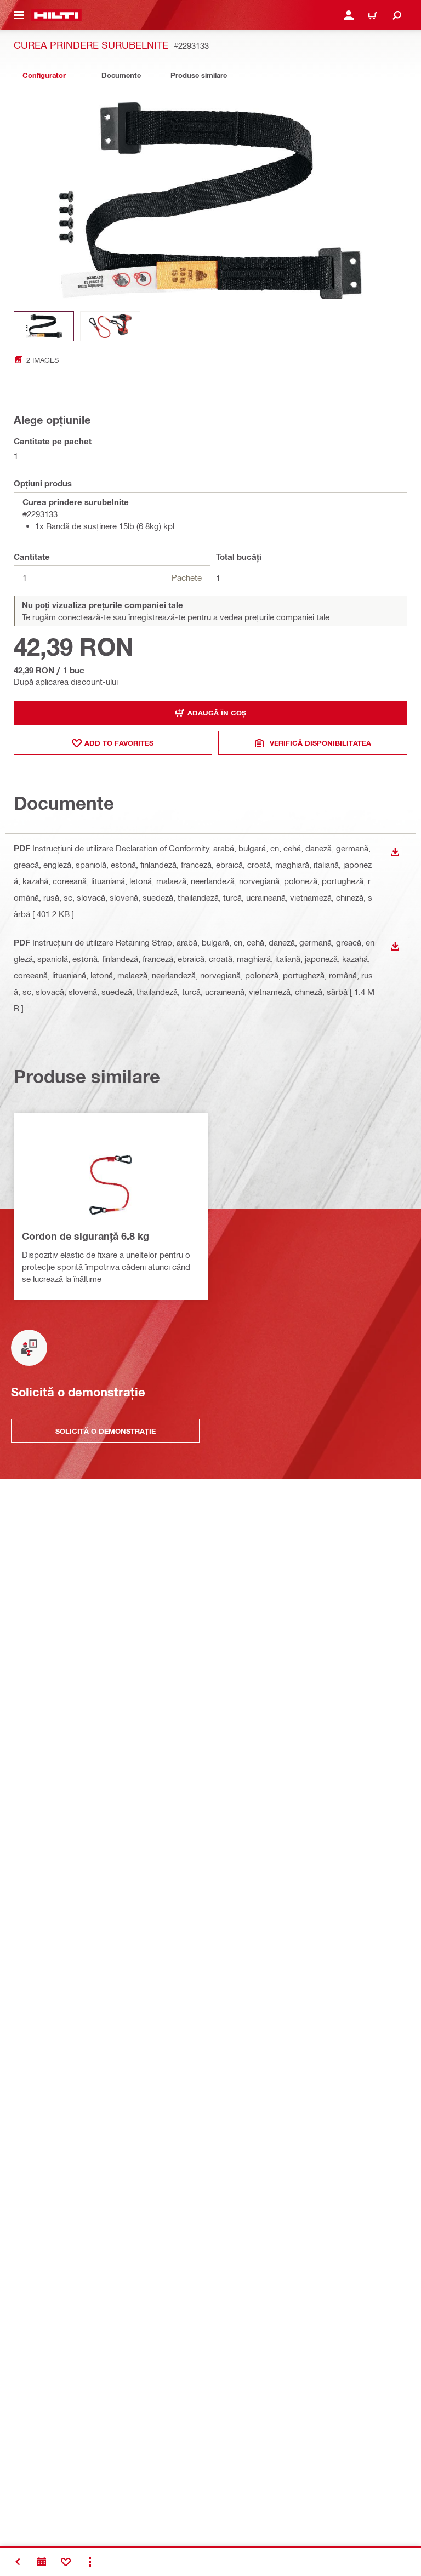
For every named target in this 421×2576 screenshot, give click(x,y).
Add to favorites (119, 743)
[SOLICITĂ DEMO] (42, 2562)
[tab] (44, 75)
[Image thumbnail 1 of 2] (44, 326)
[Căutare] (397, 15)
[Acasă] (56, 15)
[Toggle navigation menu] (19, 15)
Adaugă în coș (217, 713)
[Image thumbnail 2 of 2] (110, 326)
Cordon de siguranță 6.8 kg (86, 1236)
